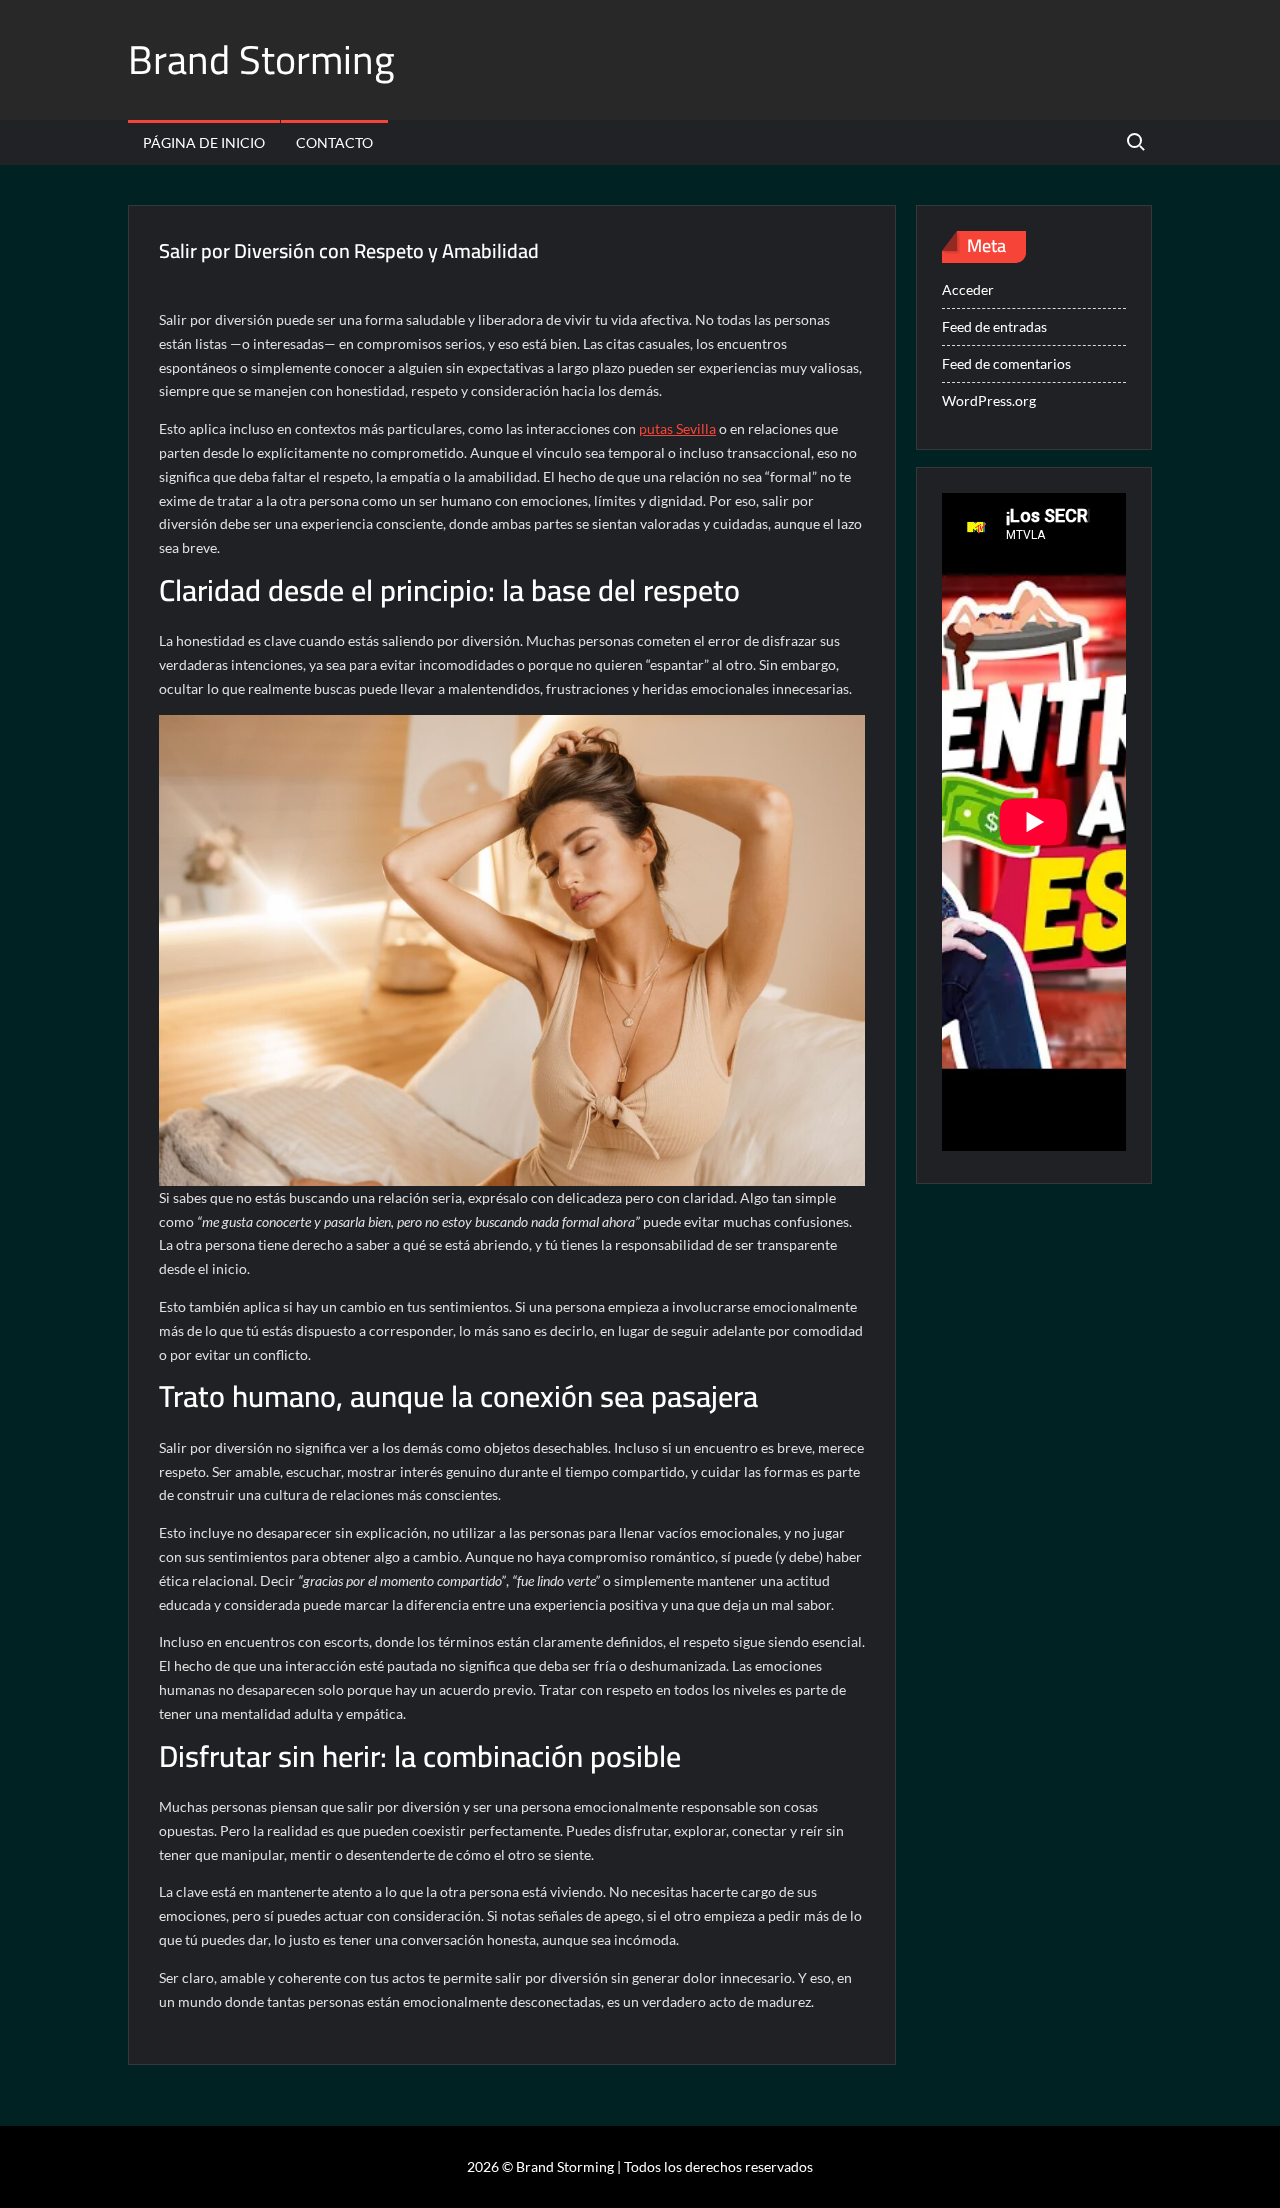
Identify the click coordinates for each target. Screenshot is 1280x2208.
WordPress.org (989, 400)
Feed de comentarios (1006, 363)
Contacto (334, 142)
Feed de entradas (994, 326)
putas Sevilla (677, 428)
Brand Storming (261, 59)
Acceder (968, 289)
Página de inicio (204, 142)
